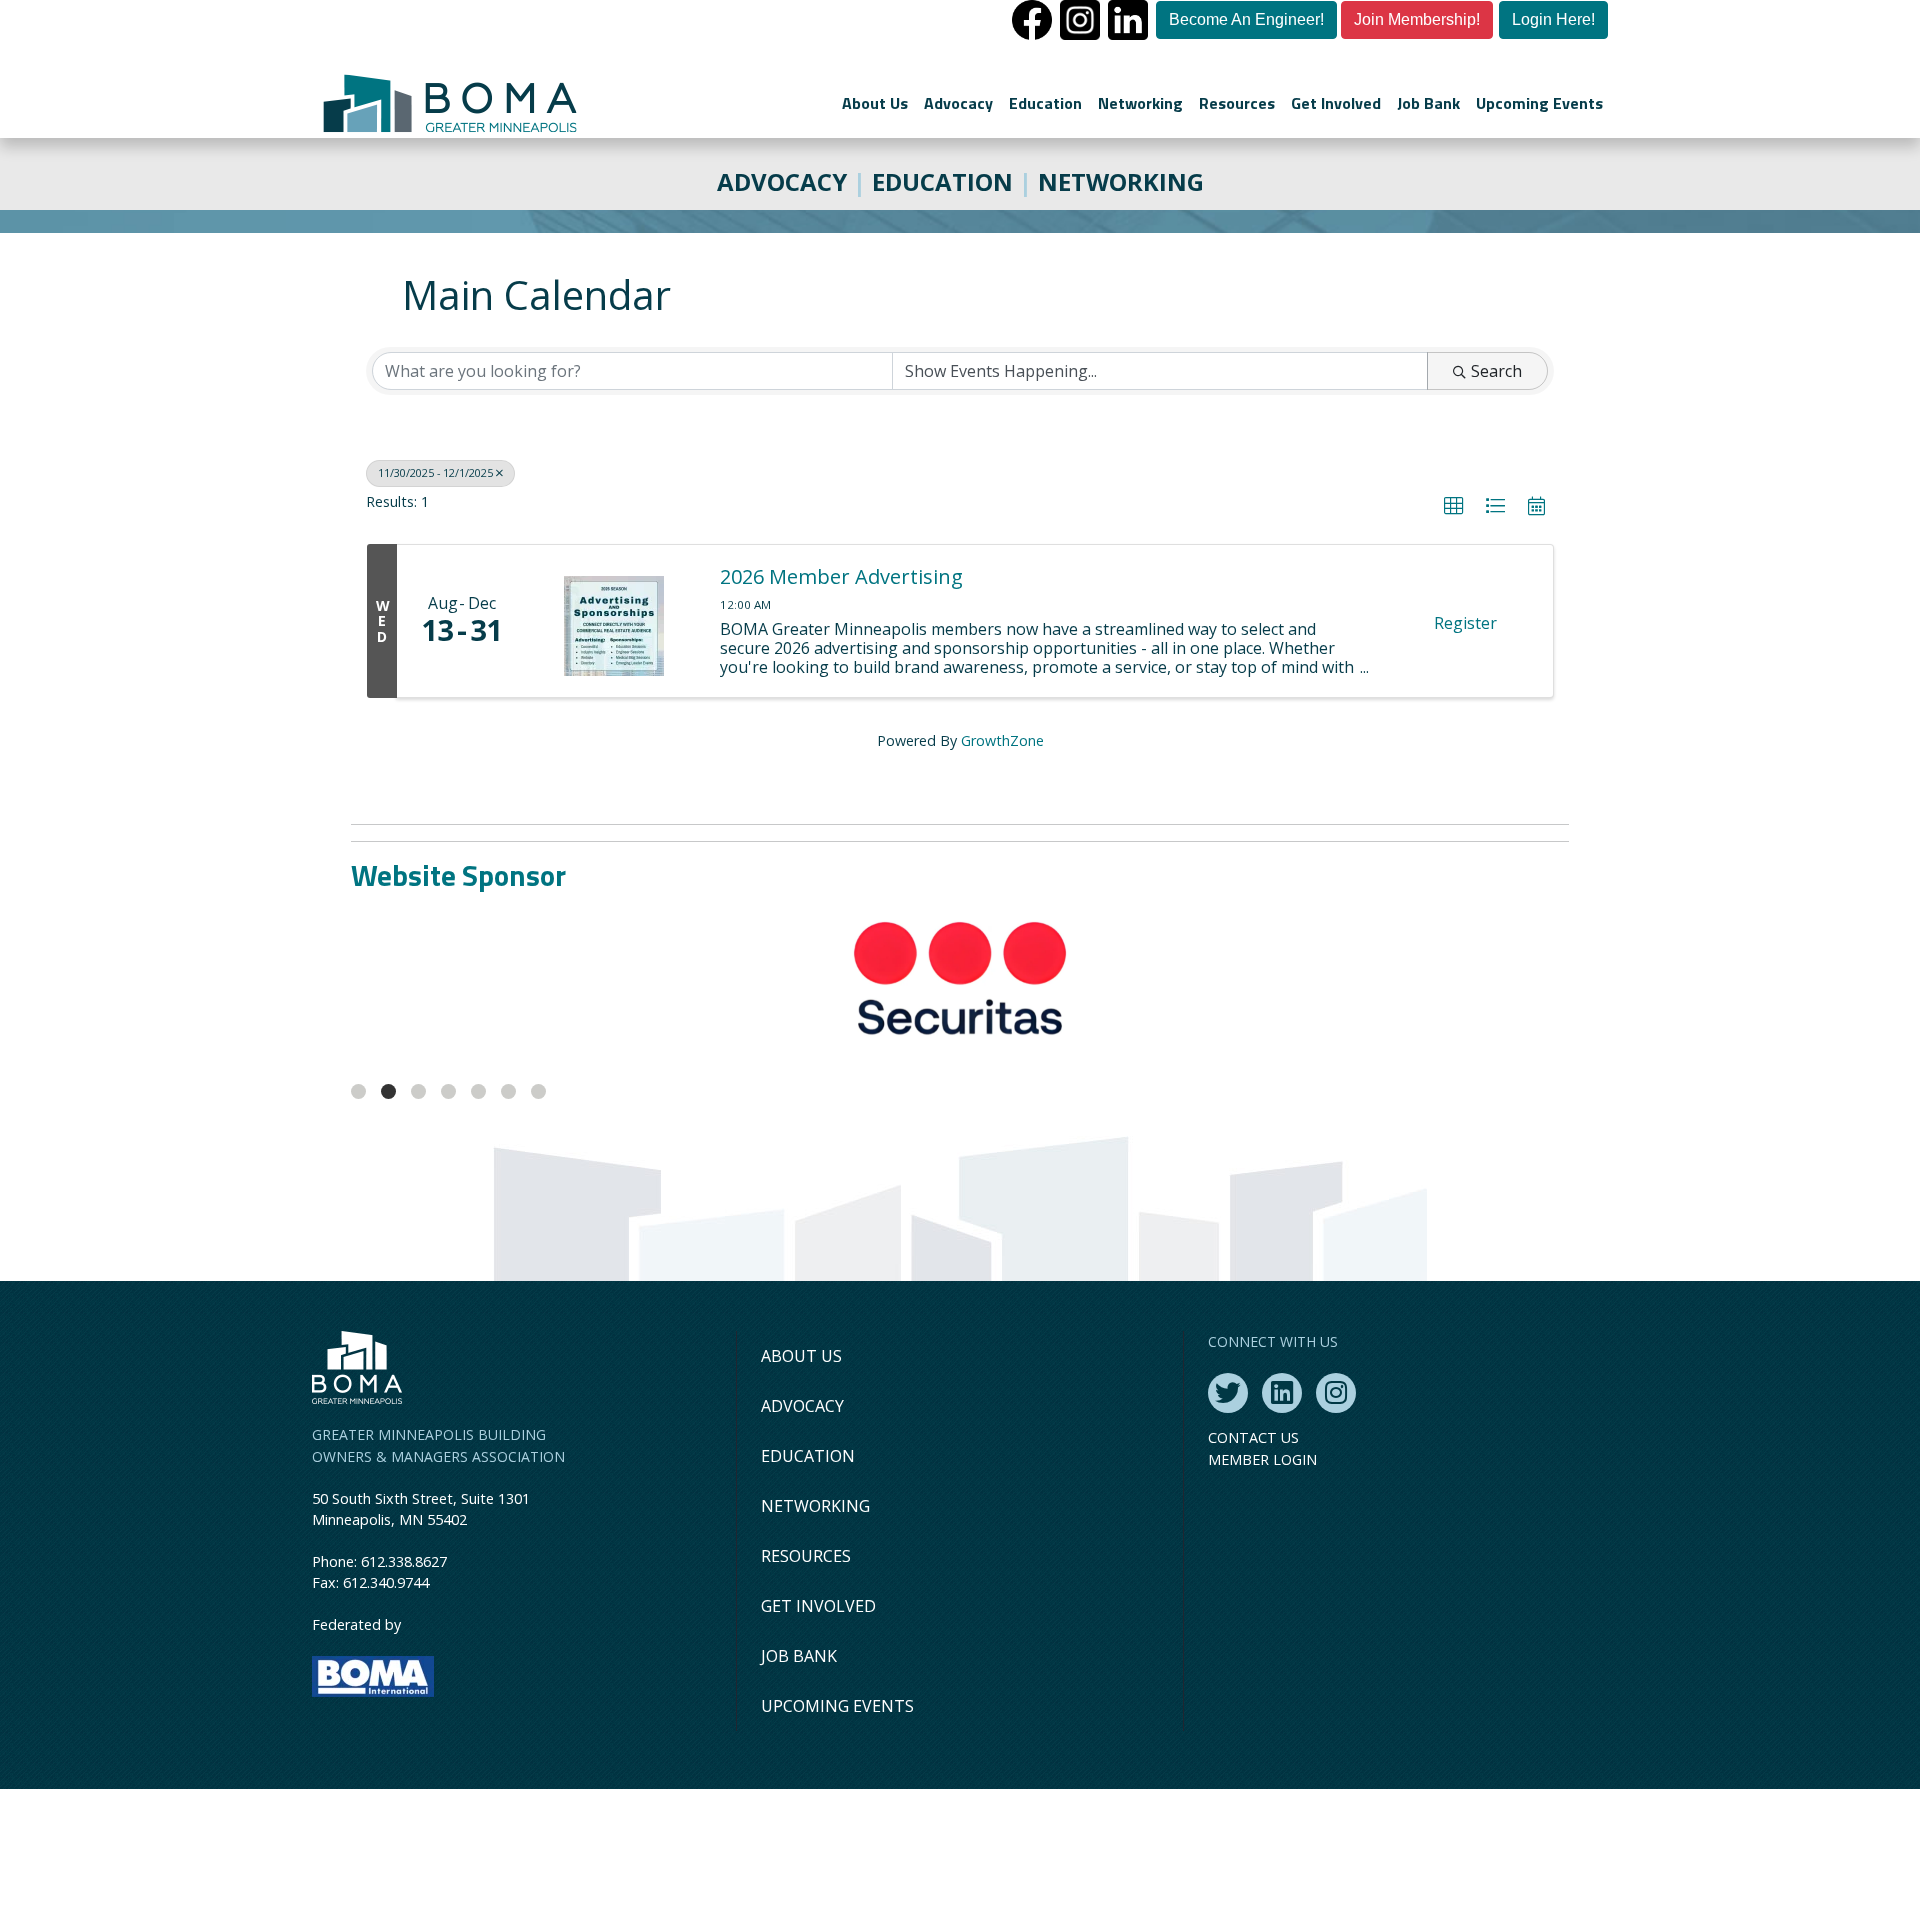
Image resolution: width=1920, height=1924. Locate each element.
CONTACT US (1253, 1437)
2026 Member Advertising (841, 577)
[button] (1453, 505)
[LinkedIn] (1282, 1393)
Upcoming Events (1539, 103)
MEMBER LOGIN (1262, 1459)
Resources (1237, 103)
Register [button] (1465, 623)
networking (1121, 181)
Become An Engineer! (1246, 19)
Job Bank (1428, 103)
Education (1045, 103)
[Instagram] (1336, 1393)
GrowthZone (1002, 740)
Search (1496, 371)
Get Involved (1336, 103)
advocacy (782, 181)
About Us (875, 103)
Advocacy (958, 103)
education (942, 181)
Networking (1140, 103)
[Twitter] (1228, 1393)
